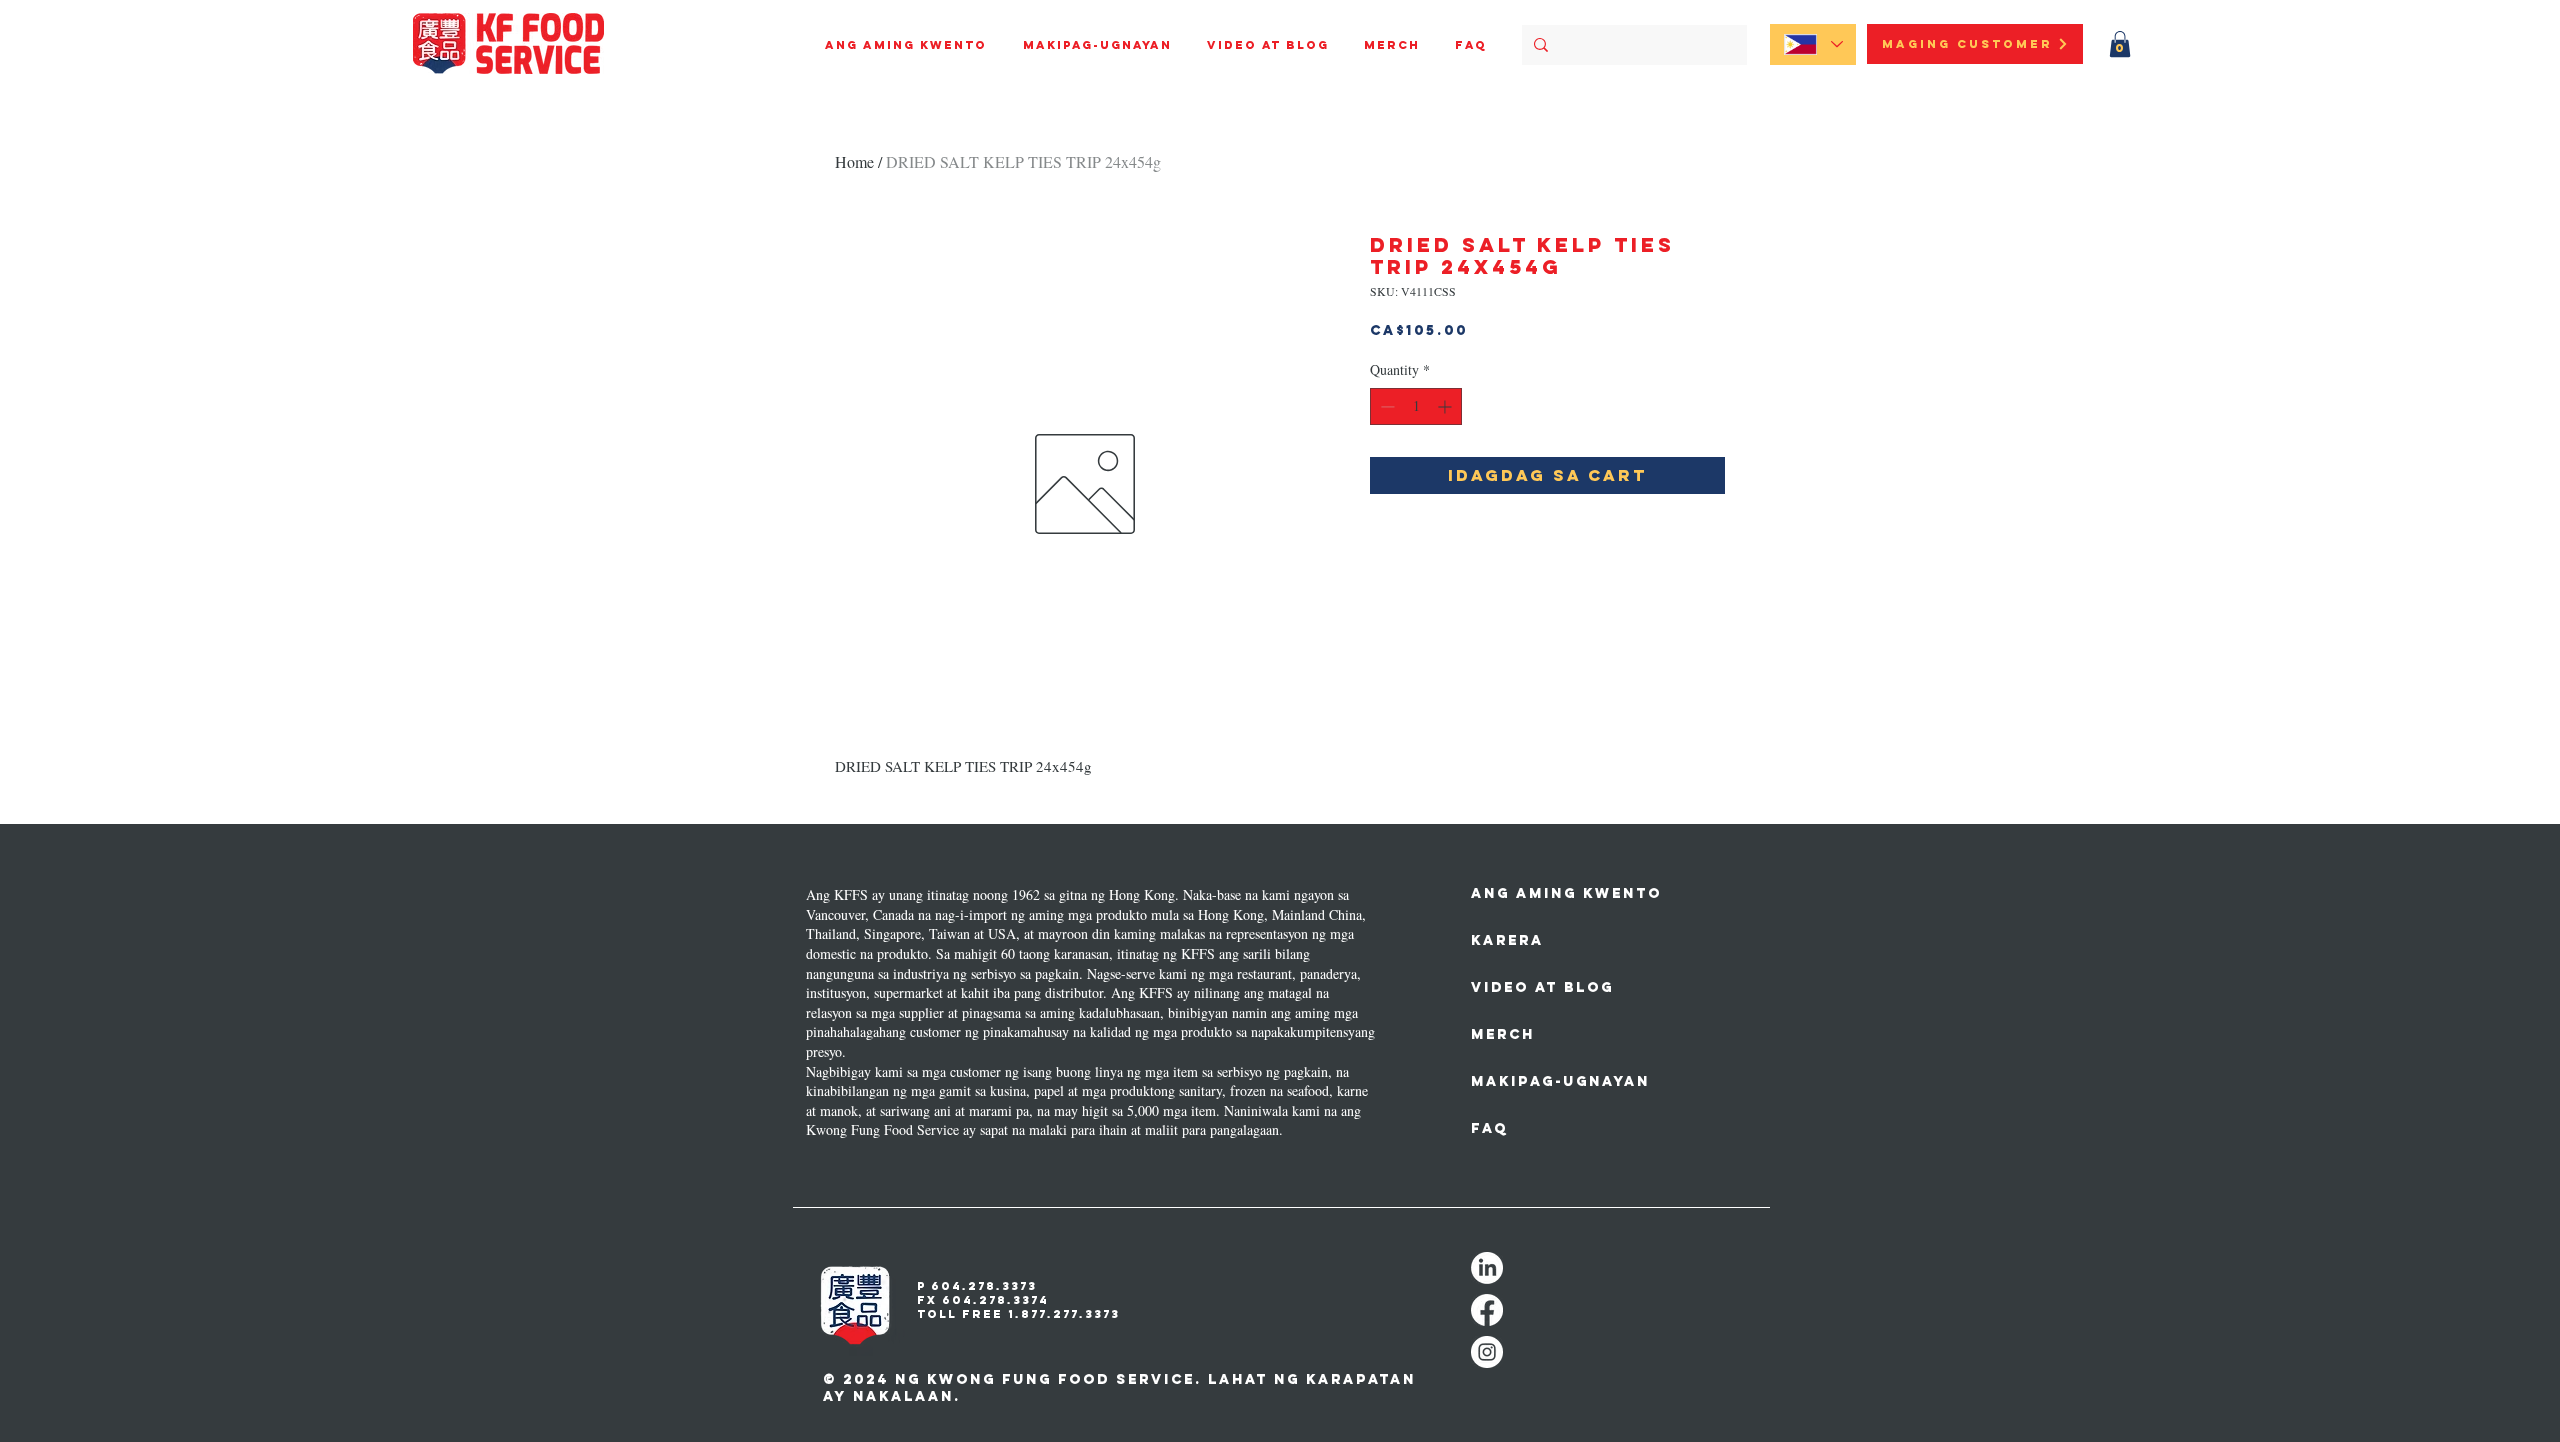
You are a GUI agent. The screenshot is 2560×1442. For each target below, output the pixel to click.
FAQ (1489, 1128)
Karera (1507, 940)
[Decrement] (1385, 406)
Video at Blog (1542, 987)
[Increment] (1446, 406)
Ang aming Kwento (1542, 893)
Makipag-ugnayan (1542, 1081)
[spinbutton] (1416, 406)
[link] (2120, 44)
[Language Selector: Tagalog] (1813, 44)
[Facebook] (1487, 1310)
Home (854, 161)
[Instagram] (1487, 1352)
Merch (1503, 1034)
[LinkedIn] (1487, 1268)
